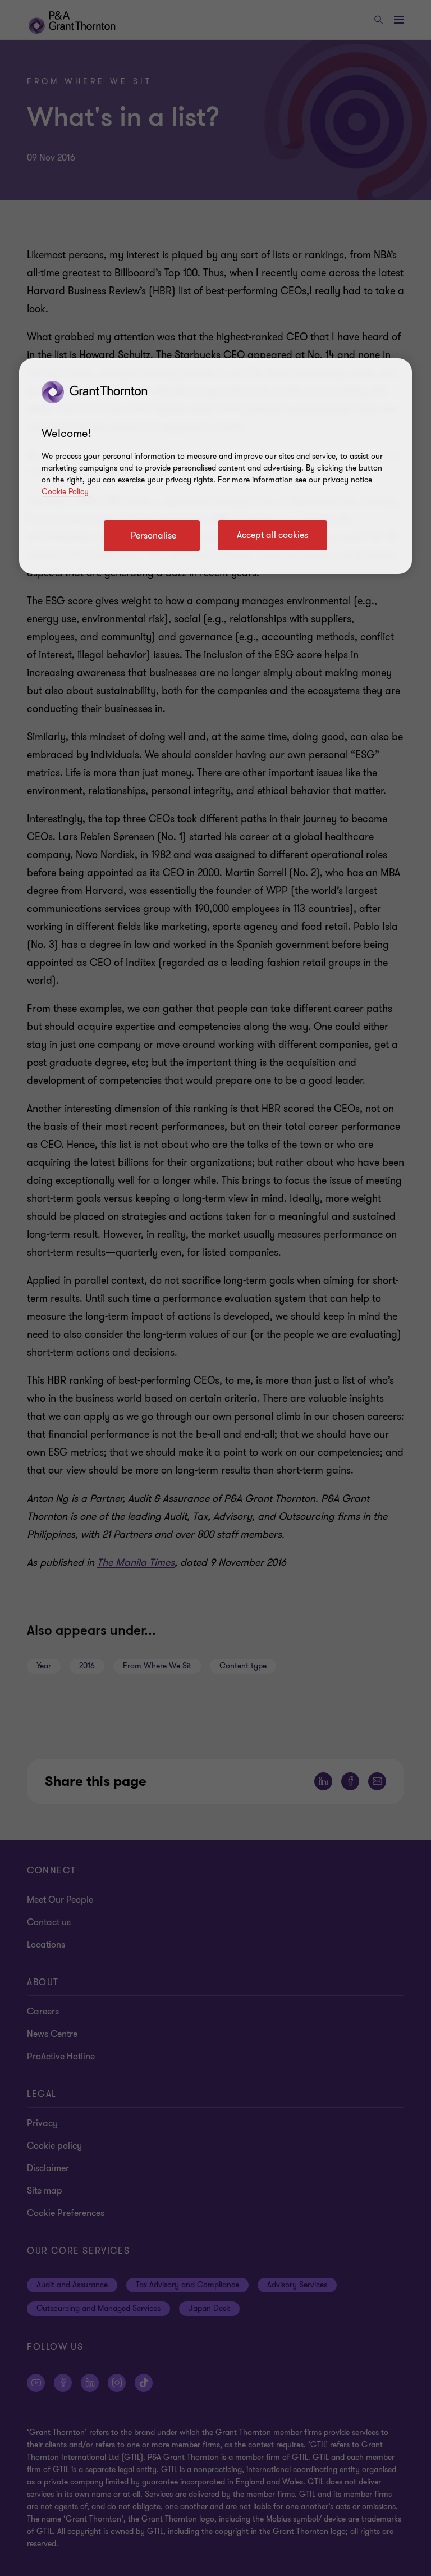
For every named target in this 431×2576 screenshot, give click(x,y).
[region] (215, 466)
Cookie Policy (65, 492)
